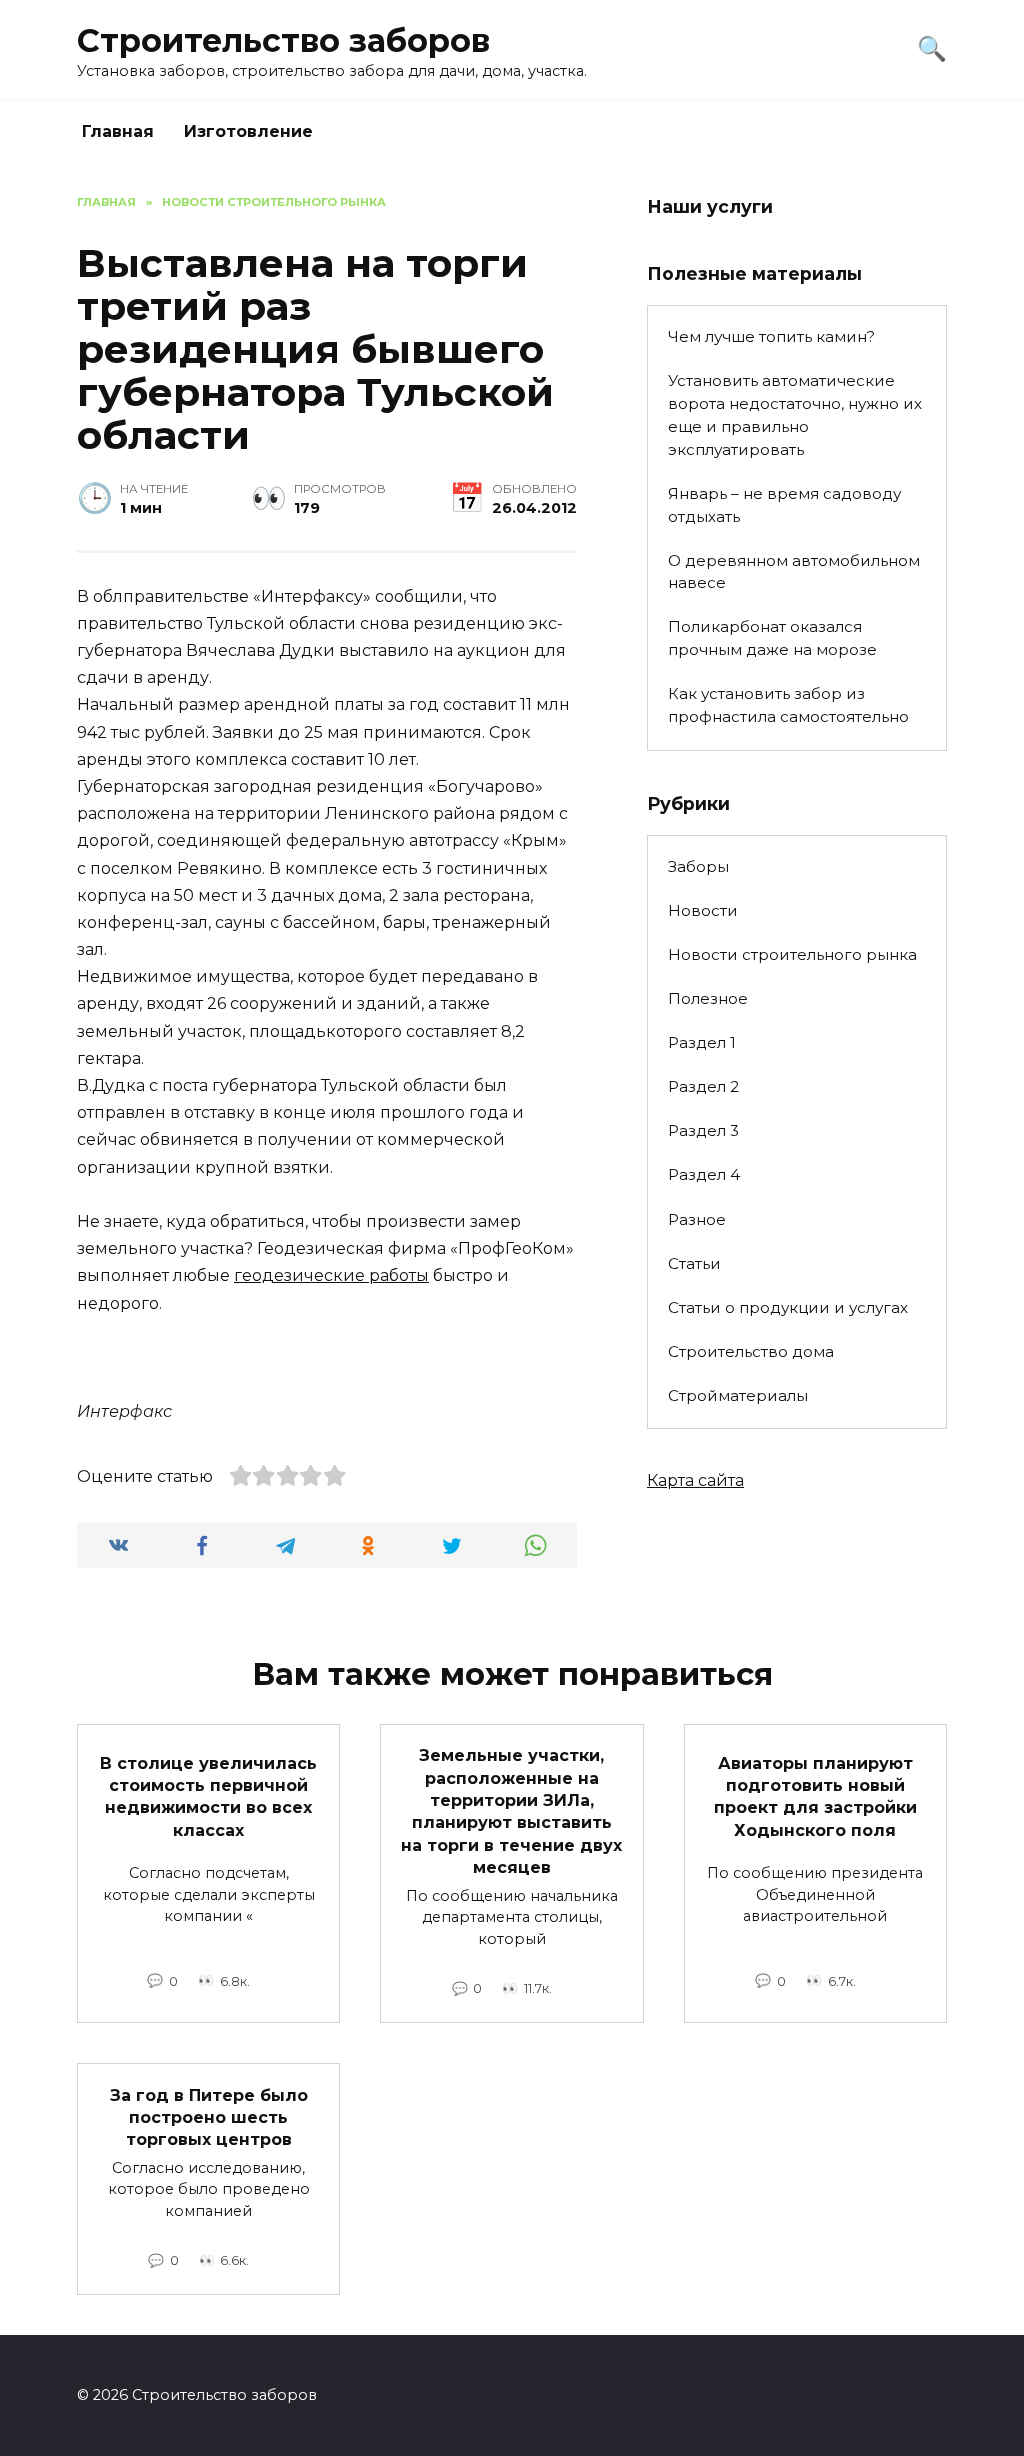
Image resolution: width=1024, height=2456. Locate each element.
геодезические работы (331, 1275)
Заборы (698, 866)
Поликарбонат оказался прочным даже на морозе (772, 638)
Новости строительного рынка (792, 954)
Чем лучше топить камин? (771, 336)
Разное (697, 1219)
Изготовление (248, 131)
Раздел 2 (703, 1086)
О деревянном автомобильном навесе (794, 572)
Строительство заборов (283, 40)
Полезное (708, 998)
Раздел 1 (702, 1042)
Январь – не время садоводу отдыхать (784, 505)
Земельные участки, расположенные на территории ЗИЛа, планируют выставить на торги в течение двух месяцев (511, 1811)
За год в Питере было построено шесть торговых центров (209, 2117)
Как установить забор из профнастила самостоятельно (788, 705)
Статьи (694, 1263)
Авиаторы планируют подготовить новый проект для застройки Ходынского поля (815, 1796)
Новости (703, 910)
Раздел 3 (703, 1130)
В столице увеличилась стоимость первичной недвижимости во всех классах (208, 1796)
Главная (118, 131)
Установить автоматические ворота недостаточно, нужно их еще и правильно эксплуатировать (795, 414)
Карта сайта (695, 1480)
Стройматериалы (738, 1395)
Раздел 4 (704, 1174)
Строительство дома (751, 1351)
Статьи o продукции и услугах (788, 1307)
